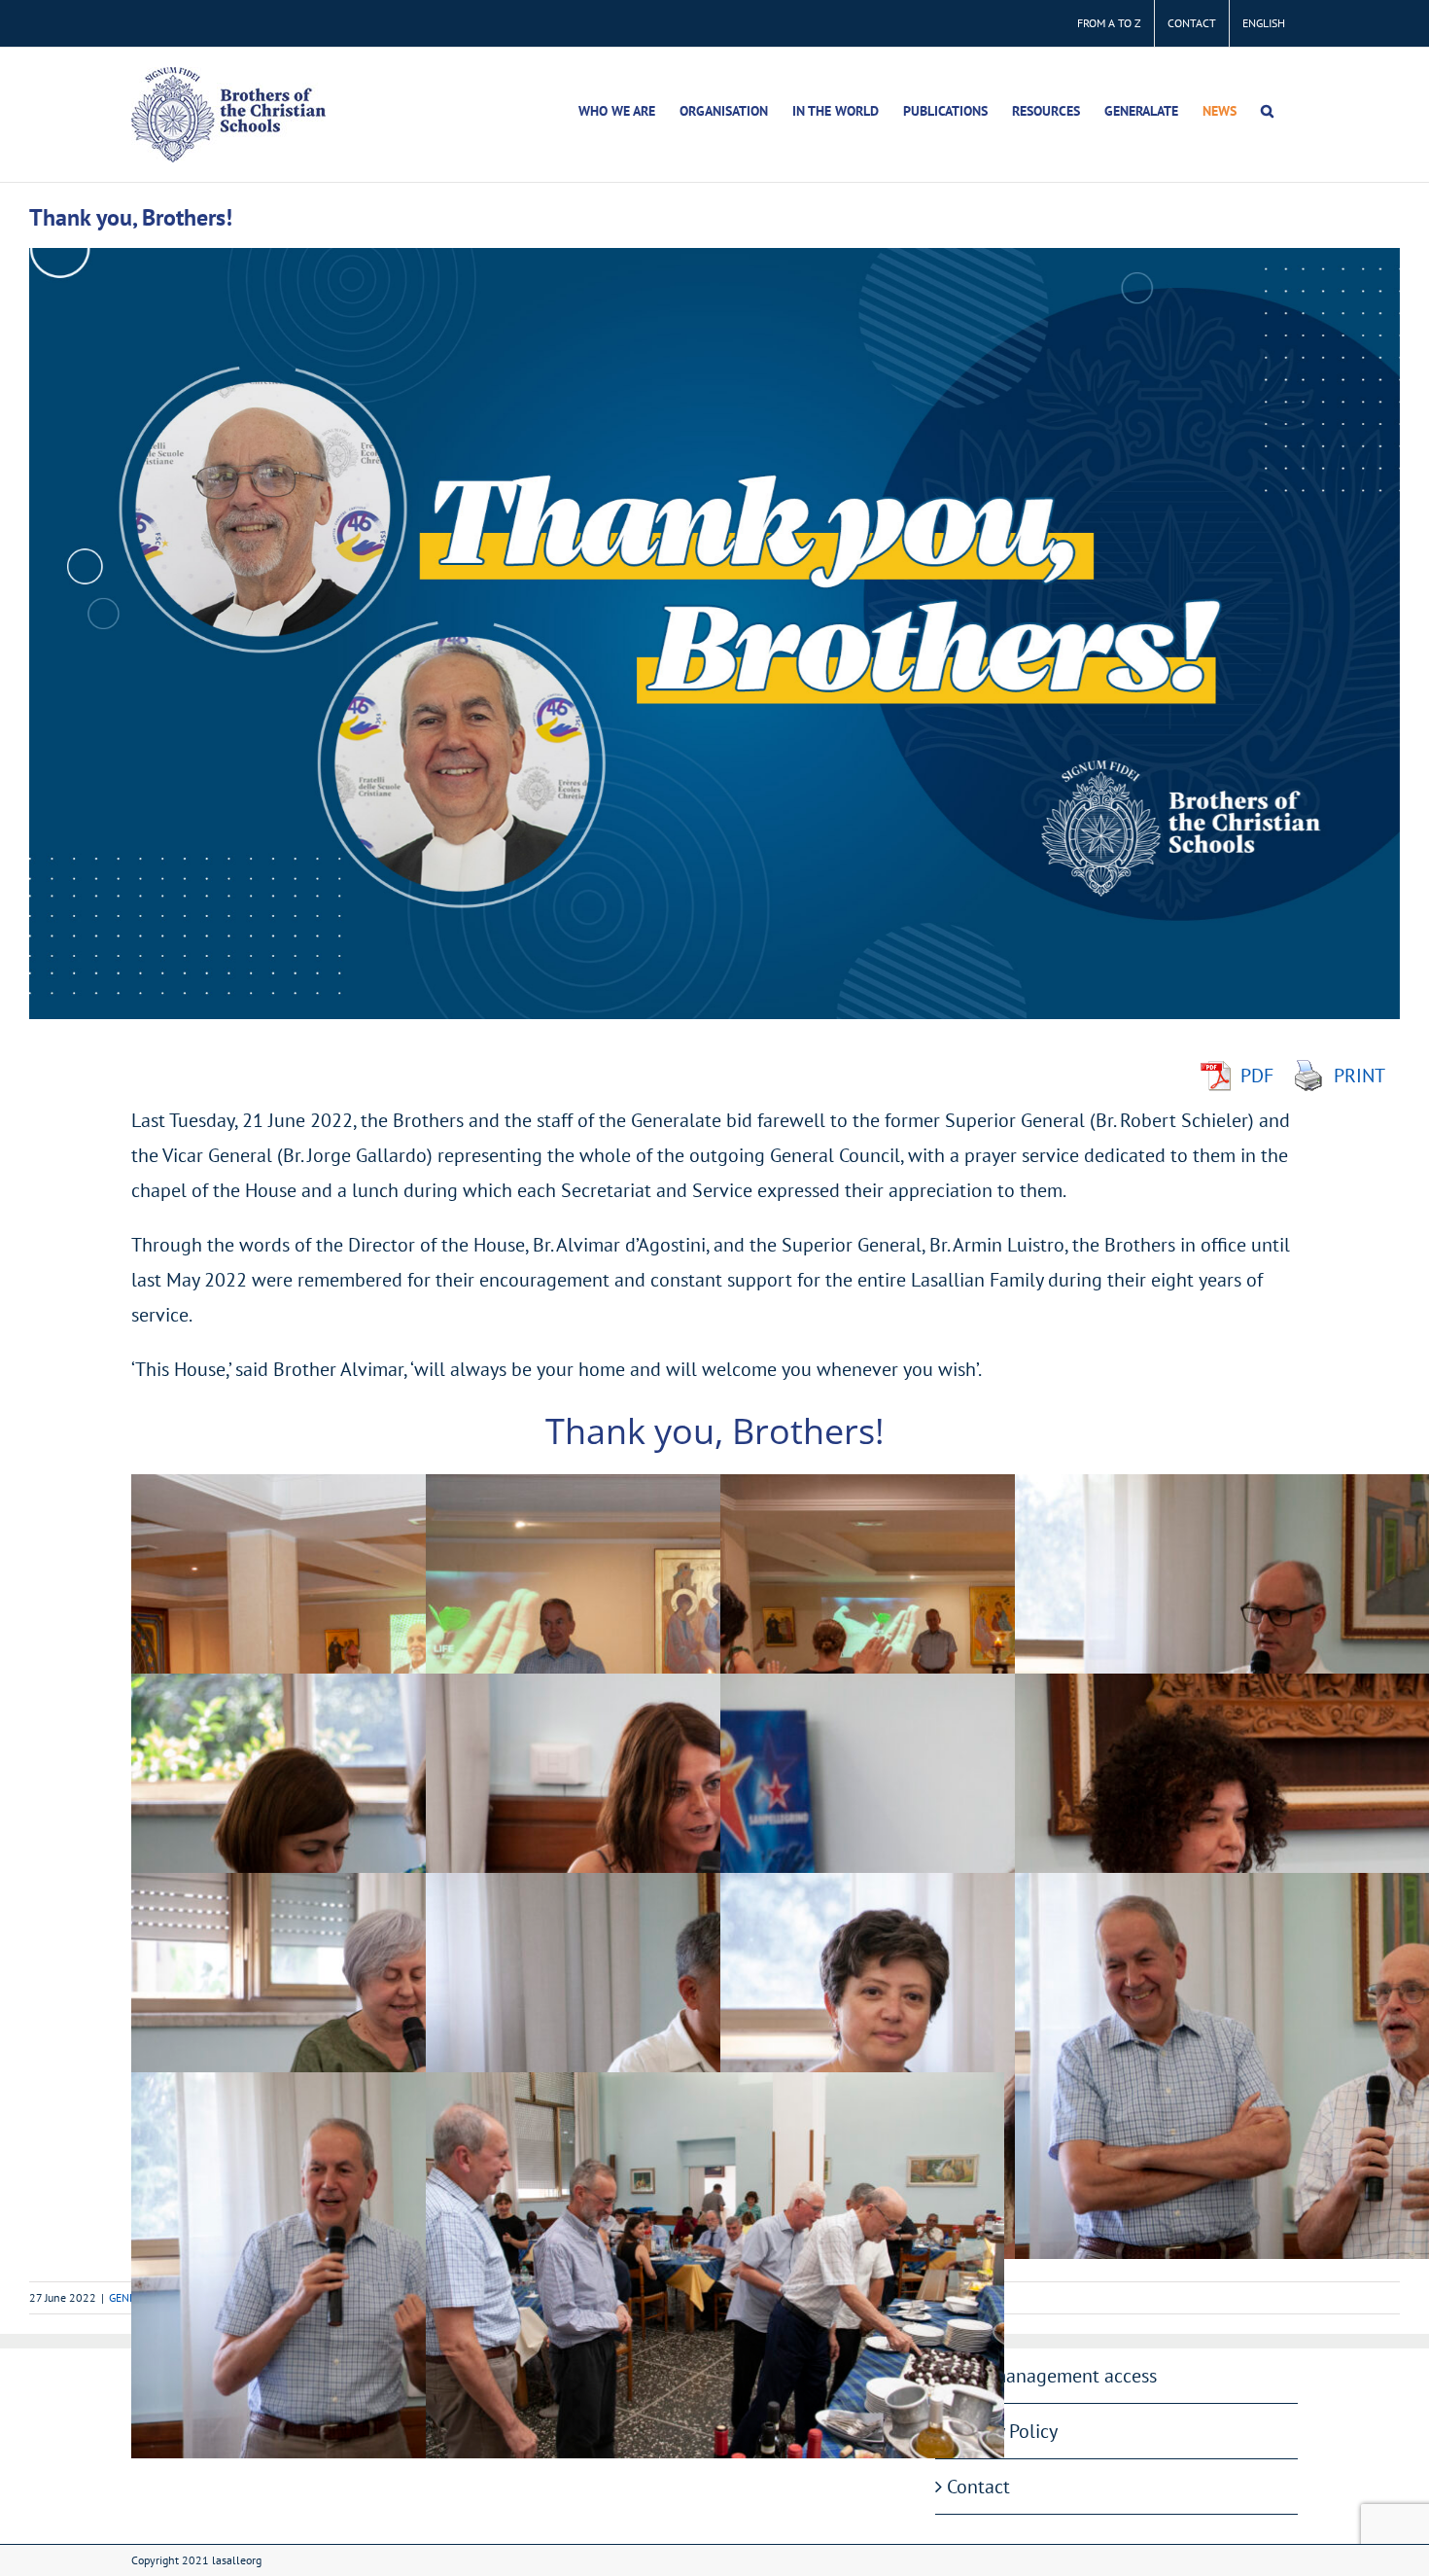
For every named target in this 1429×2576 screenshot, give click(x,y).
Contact (978, 2487)
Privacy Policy (1002, 2431)
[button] (1267, 111)
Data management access (1052, 2376)
